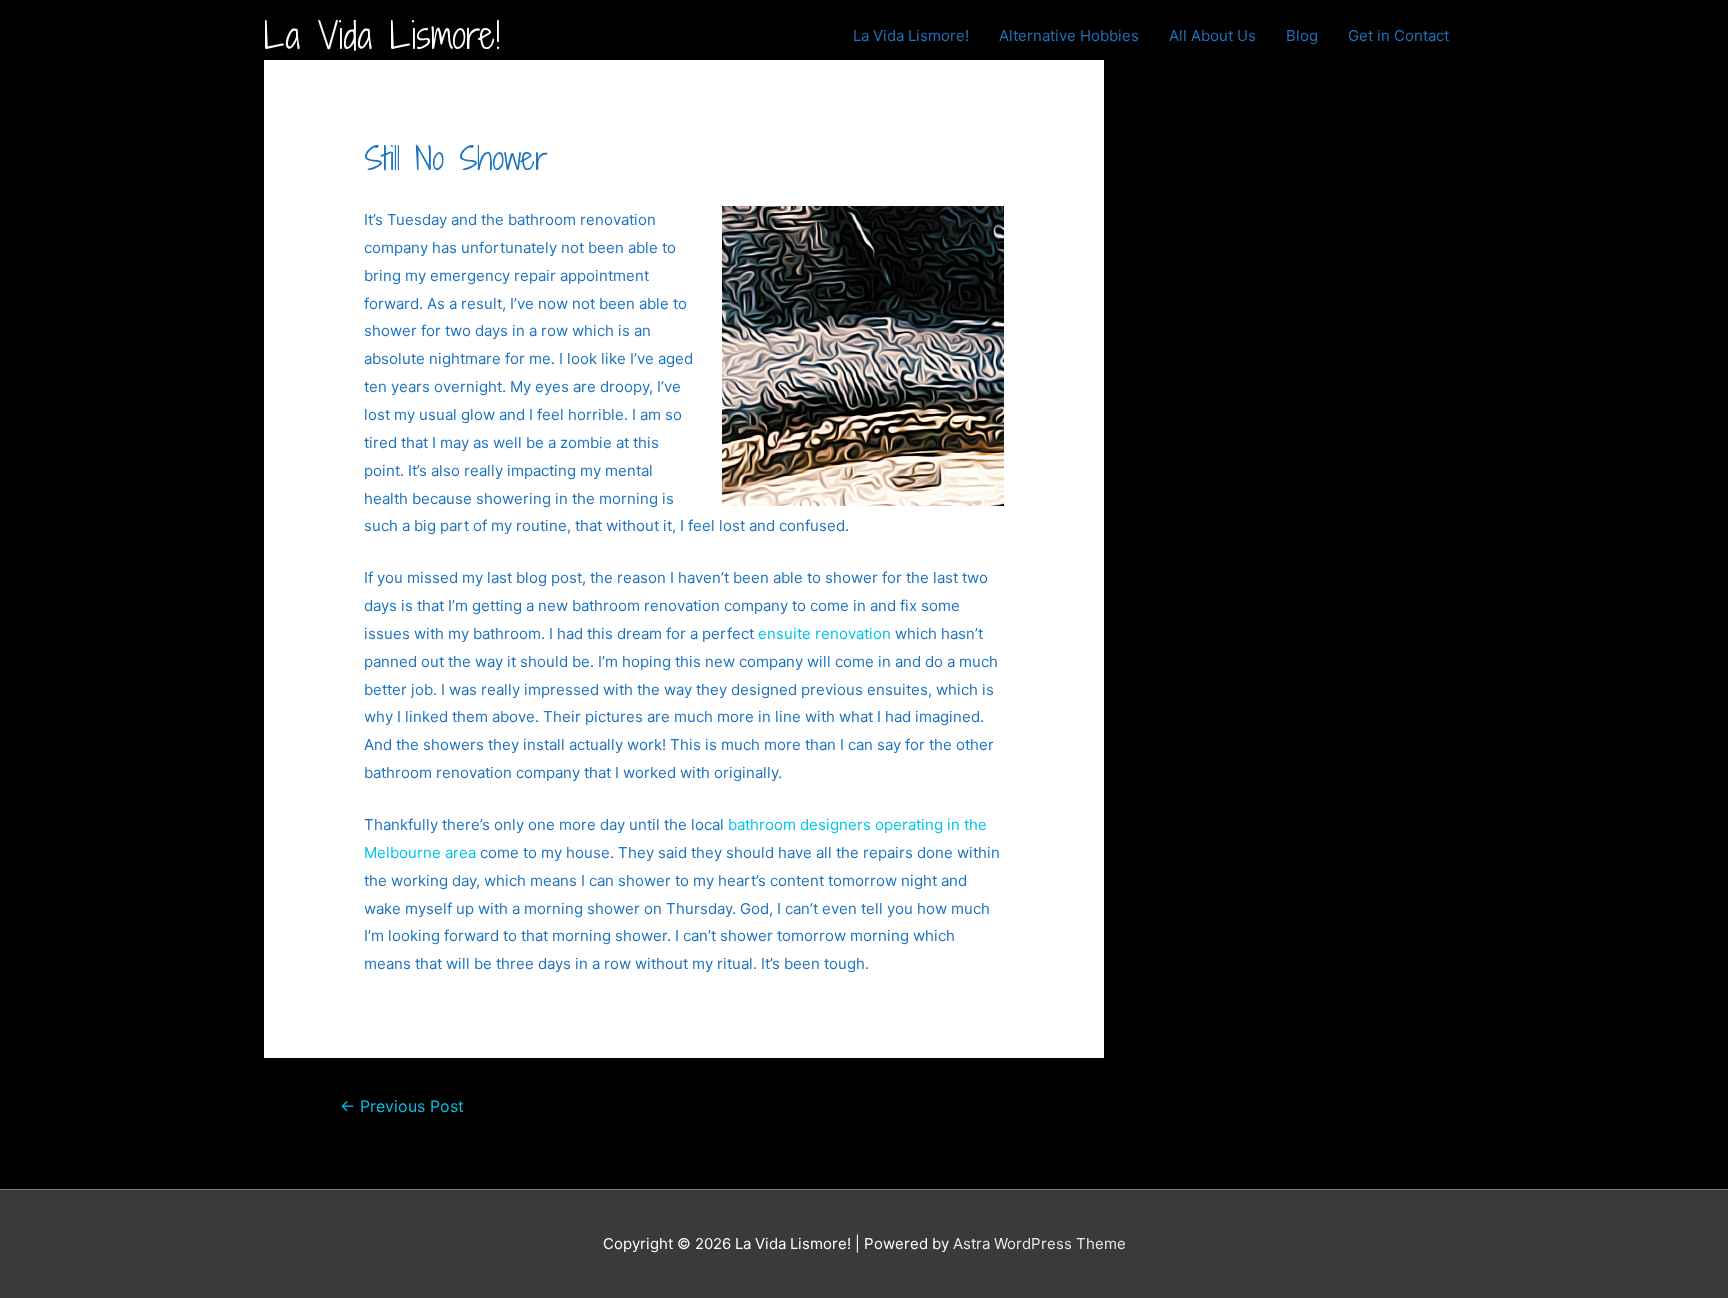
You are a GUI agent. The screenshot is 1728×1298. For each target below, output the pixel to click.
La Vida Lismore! (382, 35)
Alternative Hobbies (1069, 35)
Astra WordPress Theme (1039, 1243)
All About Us (1212, 35)
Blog (1302, 35)
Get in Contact (1398, 35)
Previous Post (402, 1106)
